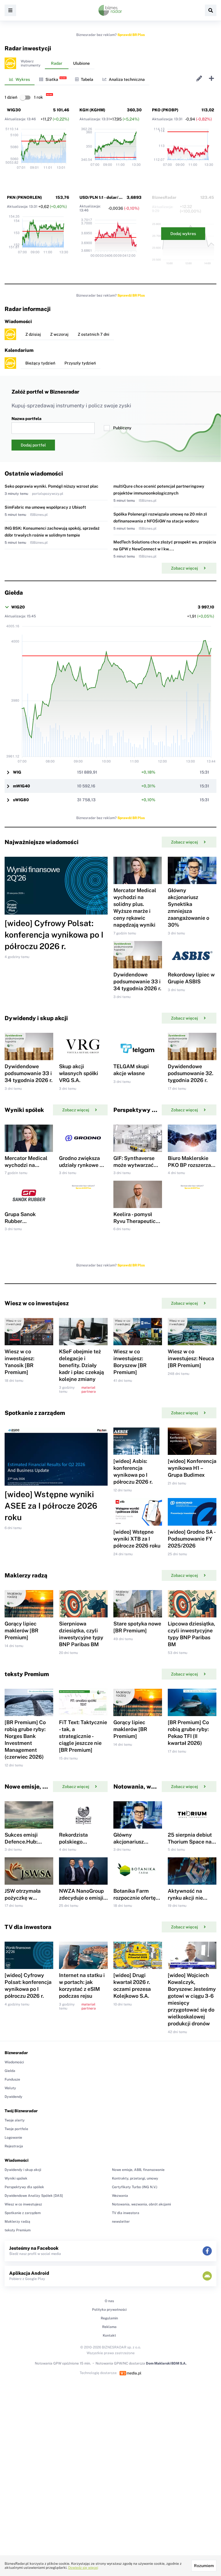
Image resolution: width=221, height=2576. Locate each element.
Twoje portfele (16, 2129)
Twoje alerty (15, 2120)
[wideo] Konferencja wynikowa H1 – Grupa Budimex (192, 1468)
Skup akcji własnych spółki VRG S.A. (79, 1073)
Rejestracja (14, 2146)
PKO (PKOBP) (165, 110)
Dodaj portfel (33, 445)
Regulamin (109, 2318)
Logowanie (13, 2138)
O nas (109, 2301)
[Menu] (10, 10)
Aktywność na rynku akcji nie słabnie (185, 1898)
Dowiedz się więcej (83, 2568)
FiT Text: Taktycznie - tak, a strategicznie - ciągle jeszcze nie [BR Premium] (83, 1736)
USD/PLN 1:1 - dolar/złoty (104, 197)
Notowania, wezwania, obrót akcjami (141, 2204)
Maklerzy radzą (17, 2222)
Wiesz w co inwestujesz (23, 2204)
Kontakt (109, 2335)
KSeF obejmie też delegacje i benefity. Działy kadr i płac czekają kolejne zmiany (81, 1365)
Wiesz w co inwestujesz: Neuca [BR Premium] (191, 1358)
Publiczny (122, 428)
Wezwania (120, 2196)
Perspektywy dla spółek (24, 2187)
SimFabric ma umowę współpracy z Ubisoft (45, 507)
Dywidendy (14, 2097)
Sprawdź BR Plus (131, 35)
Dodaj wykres (183, 234)
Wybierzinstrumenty (31, 63)
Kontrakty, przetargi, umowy (135, 2178)
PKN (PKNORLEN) (24, 197)
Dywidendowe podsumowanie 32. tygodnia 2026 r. (190, 1073)
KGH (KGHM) (92, 110)
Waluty (10, 2088)
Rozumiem (204, 2566)
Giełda (10, 2071)
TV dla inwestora (126, 2213)
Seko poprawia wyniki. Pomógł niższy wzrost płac (52, 486)
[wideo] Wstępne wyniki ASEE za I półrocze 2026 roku (51, 1506)
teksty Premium (18, 2230)
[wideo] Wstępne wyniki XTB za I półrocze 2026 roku (137, 1539)
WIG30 (14, 110)
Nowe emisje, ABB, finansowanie (138, 2170)
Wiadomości (14, 2062)
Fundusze (12, 2079)
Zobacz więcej (184, 568)
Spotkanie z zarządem (23, 2213)
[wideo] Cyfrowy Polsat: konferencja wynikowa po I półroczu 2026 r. (54, 935)
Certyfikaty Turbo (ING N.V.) (135, 2187)
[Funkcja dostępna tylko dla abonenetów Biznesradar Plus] (10, 63)
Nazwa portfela (26, 419)
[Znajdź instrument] (211, 10)
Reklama (109, 2327)
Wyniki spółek (16, 2178)
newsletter (121, 2222)
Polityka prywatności (109, 2310)
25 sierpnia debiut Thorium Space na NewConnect (190, 1842)
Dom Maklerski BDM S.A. (166, 2363)
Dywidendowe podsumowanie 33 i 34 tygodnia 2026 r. (137, 981)
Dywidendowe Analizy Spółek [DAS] (34, 2196)
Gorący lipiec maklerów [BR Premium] (21, 1630)
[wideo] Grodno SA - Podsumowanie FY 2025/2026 (192, 1539)
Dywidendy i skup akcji (23, 2170)
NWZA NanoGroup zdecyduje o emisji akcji (81, 1898)
